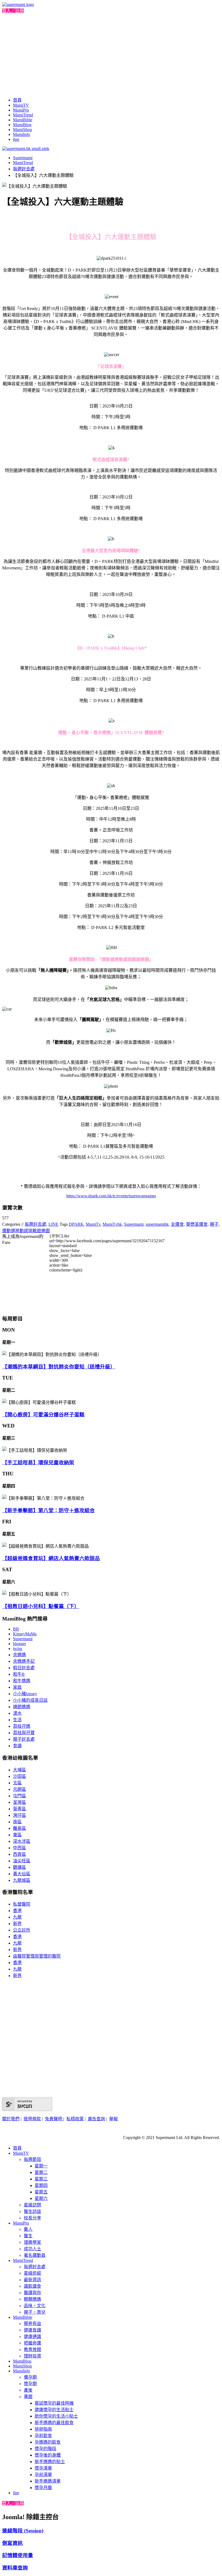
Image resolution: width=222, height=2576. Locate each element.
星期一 (41, 2166)
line (16, 139)
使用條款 (32, 2119)
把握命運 (32, 2343)
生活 (17, 1720)
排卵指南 (43, 2429)
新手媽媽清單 (48, 2481)
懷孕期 (30, 2384)
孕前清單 (43, 2475)
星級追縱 (32, 2273)
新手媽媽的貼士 (50, 2462)
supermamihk (157, 1224)
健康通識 (32, 2337)
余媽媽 (19, 1655)
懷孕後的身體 (48, 2455)
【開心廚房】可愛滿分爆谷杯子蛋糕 (43, 1415)
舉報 (113, 2119)
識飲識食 (32, 2286)
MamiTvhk (112, 1224)
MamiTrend (23, 115)
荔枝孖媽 (22, 1726)
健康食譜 (32, 2330)
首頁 (17, 100)
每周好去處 (35, 1224)
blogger (19, 1644)
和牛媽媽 (22, 1681)
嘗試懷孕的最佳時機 (54, 2403)
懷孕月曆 (43, 2488)
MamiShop (22, 130)
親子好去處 (24, 1739)
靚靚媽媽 (32, 2299)
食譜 (17, 1746)
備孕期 (30, 2377)
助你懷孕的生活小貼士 (56, 2416)
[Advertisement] (111, 54)
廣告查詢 (96, 2119)
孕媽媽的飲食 (48, 2442)
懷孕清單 (43, 2468)
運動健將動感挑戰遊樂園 (26, 1231)
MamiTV (21, 105)
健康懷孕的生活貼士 (54, 2410)
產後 (28, 2390)
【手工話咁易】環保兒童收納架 (38, 1463)
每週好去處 (24, 169)
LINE (53, 1224)
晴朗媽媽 (22, 1707)
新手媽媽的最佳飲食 (54, 2423)
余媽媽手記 (24, 1661)
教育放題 (32, 2350)
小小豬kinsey (25, 1694)
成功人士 (32, 2249)
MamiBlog (22, 125)
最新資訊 (32, 2280)
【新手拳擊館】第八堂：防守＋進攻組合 (48, 1510)
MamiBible (23, 120)
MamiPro (21, 110)
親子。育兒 (35, 2312)
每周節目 (32, 2159)
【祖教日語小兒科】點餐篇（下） (41, 1606)
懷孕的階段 (45, 2449)
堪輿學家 (32, 2242)
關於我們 (11, 2119)
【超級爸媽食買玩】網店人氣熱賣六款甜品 (51, 1558)
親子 (214, 1224)
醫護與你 (32, 2293)
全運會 (177, 1224)
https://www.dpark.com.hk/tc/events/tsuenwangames (111, 1196)
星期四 (41, 2185)
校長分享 (32, 2218)
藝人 (28, 2229)
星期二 (41, 2172)
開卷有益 (32, 2324)
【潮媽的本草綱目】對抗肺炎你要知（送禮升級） (59, 1367)
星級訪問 (32, 2205)
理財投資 (32, 2356)
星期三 (41, 2179)
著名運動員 (35, 2255)
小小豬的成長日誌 (30, 1700)
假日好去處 (24, 1668)
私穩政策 (75, 2119)
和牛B (19, 1674)
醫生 (28, 2236)
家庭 (17, 1687)
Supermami (23, 158)
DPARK (76, 1224)
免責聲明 (54, 2119)
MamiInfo (22, 134)
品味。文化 (35, 2306)
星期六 (41, 2198)
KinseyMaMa (25, 1634)
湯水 (17, 1713)
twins (18, 1649)
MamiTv (93, 1224)
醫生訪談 (32, 2211)
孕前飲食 (43, 2436)
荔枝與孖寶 (24, 1733)
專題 (28, 2397)
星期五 (41, 2192)
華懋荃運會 (197, 1224)
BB (16, 1629)
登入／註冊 (13, 11)
